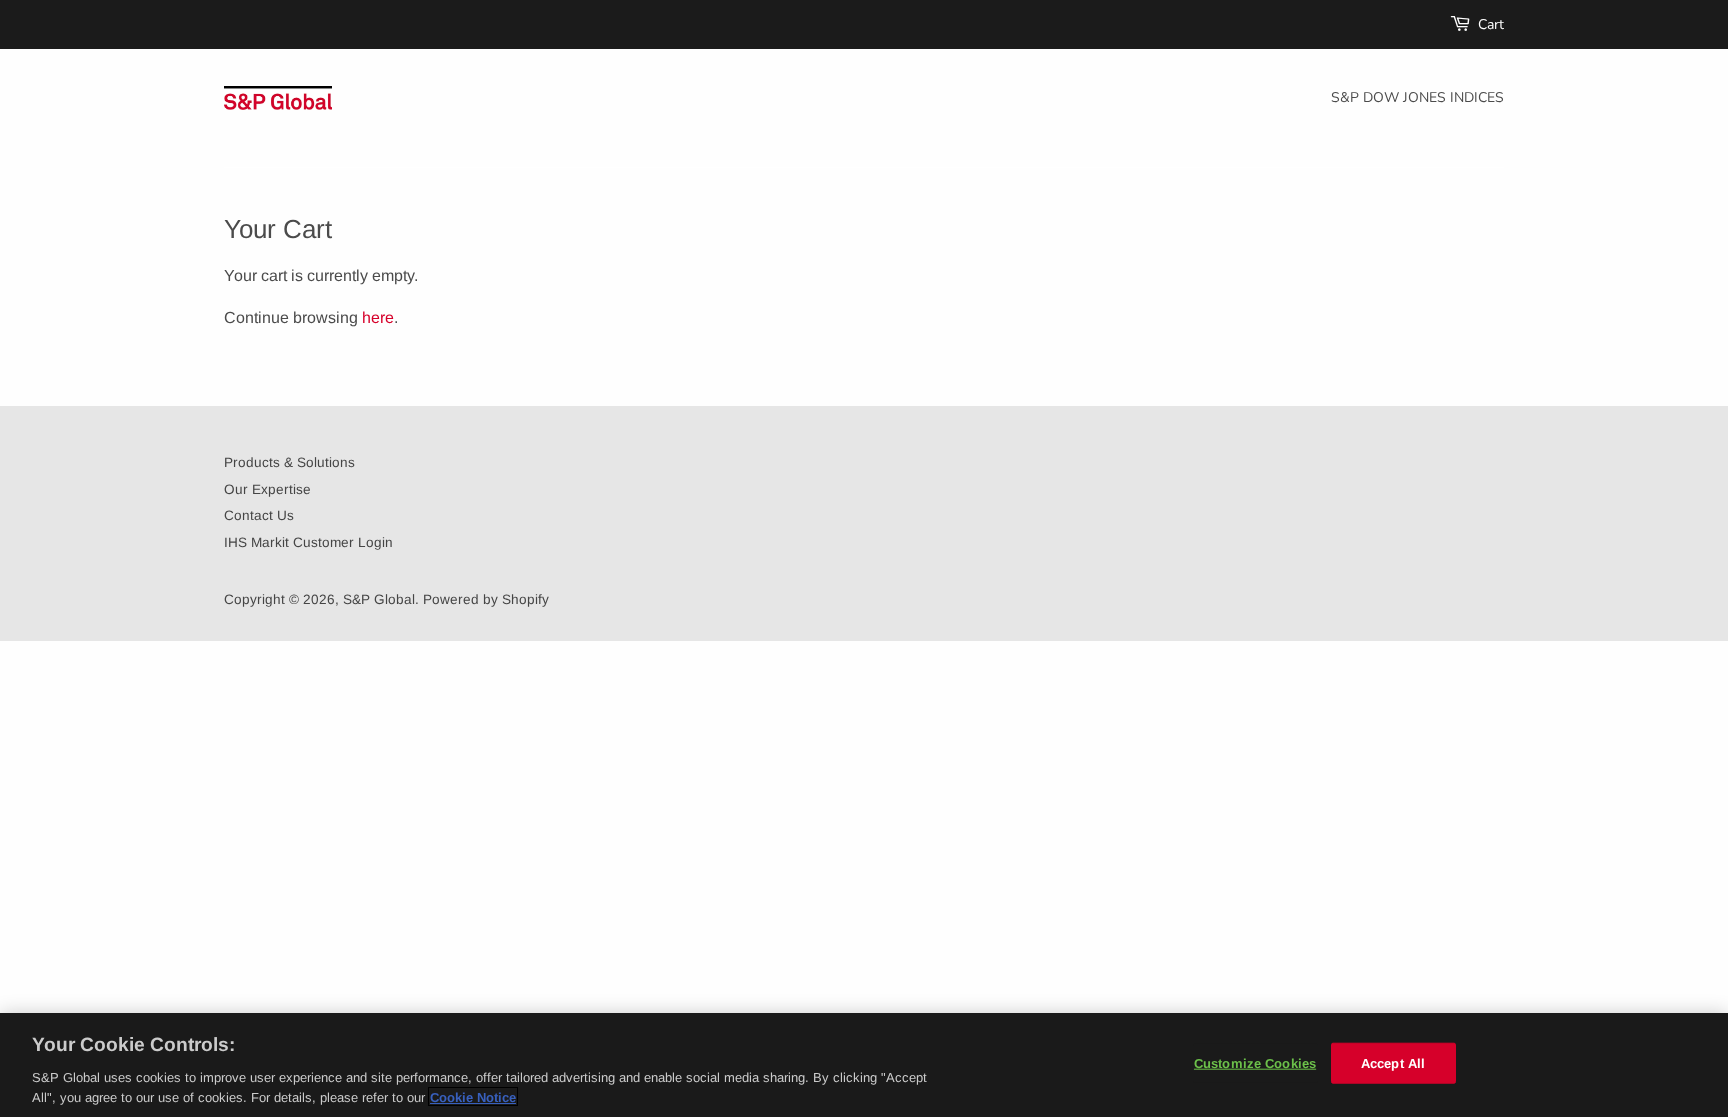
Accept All (1393, 1063)
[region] (864, 1065)
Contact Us (259, 515)
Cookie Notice (473, 1096)
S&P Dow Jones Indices (1417, 97)
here (378, 317)
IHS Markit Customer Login (308, 542)
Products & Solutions (289, 462)
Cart (1491, 24)
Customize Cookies (1255, 1063)
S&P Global (379, 599)
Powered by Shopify (486, 599)
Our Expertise (267, 489)
